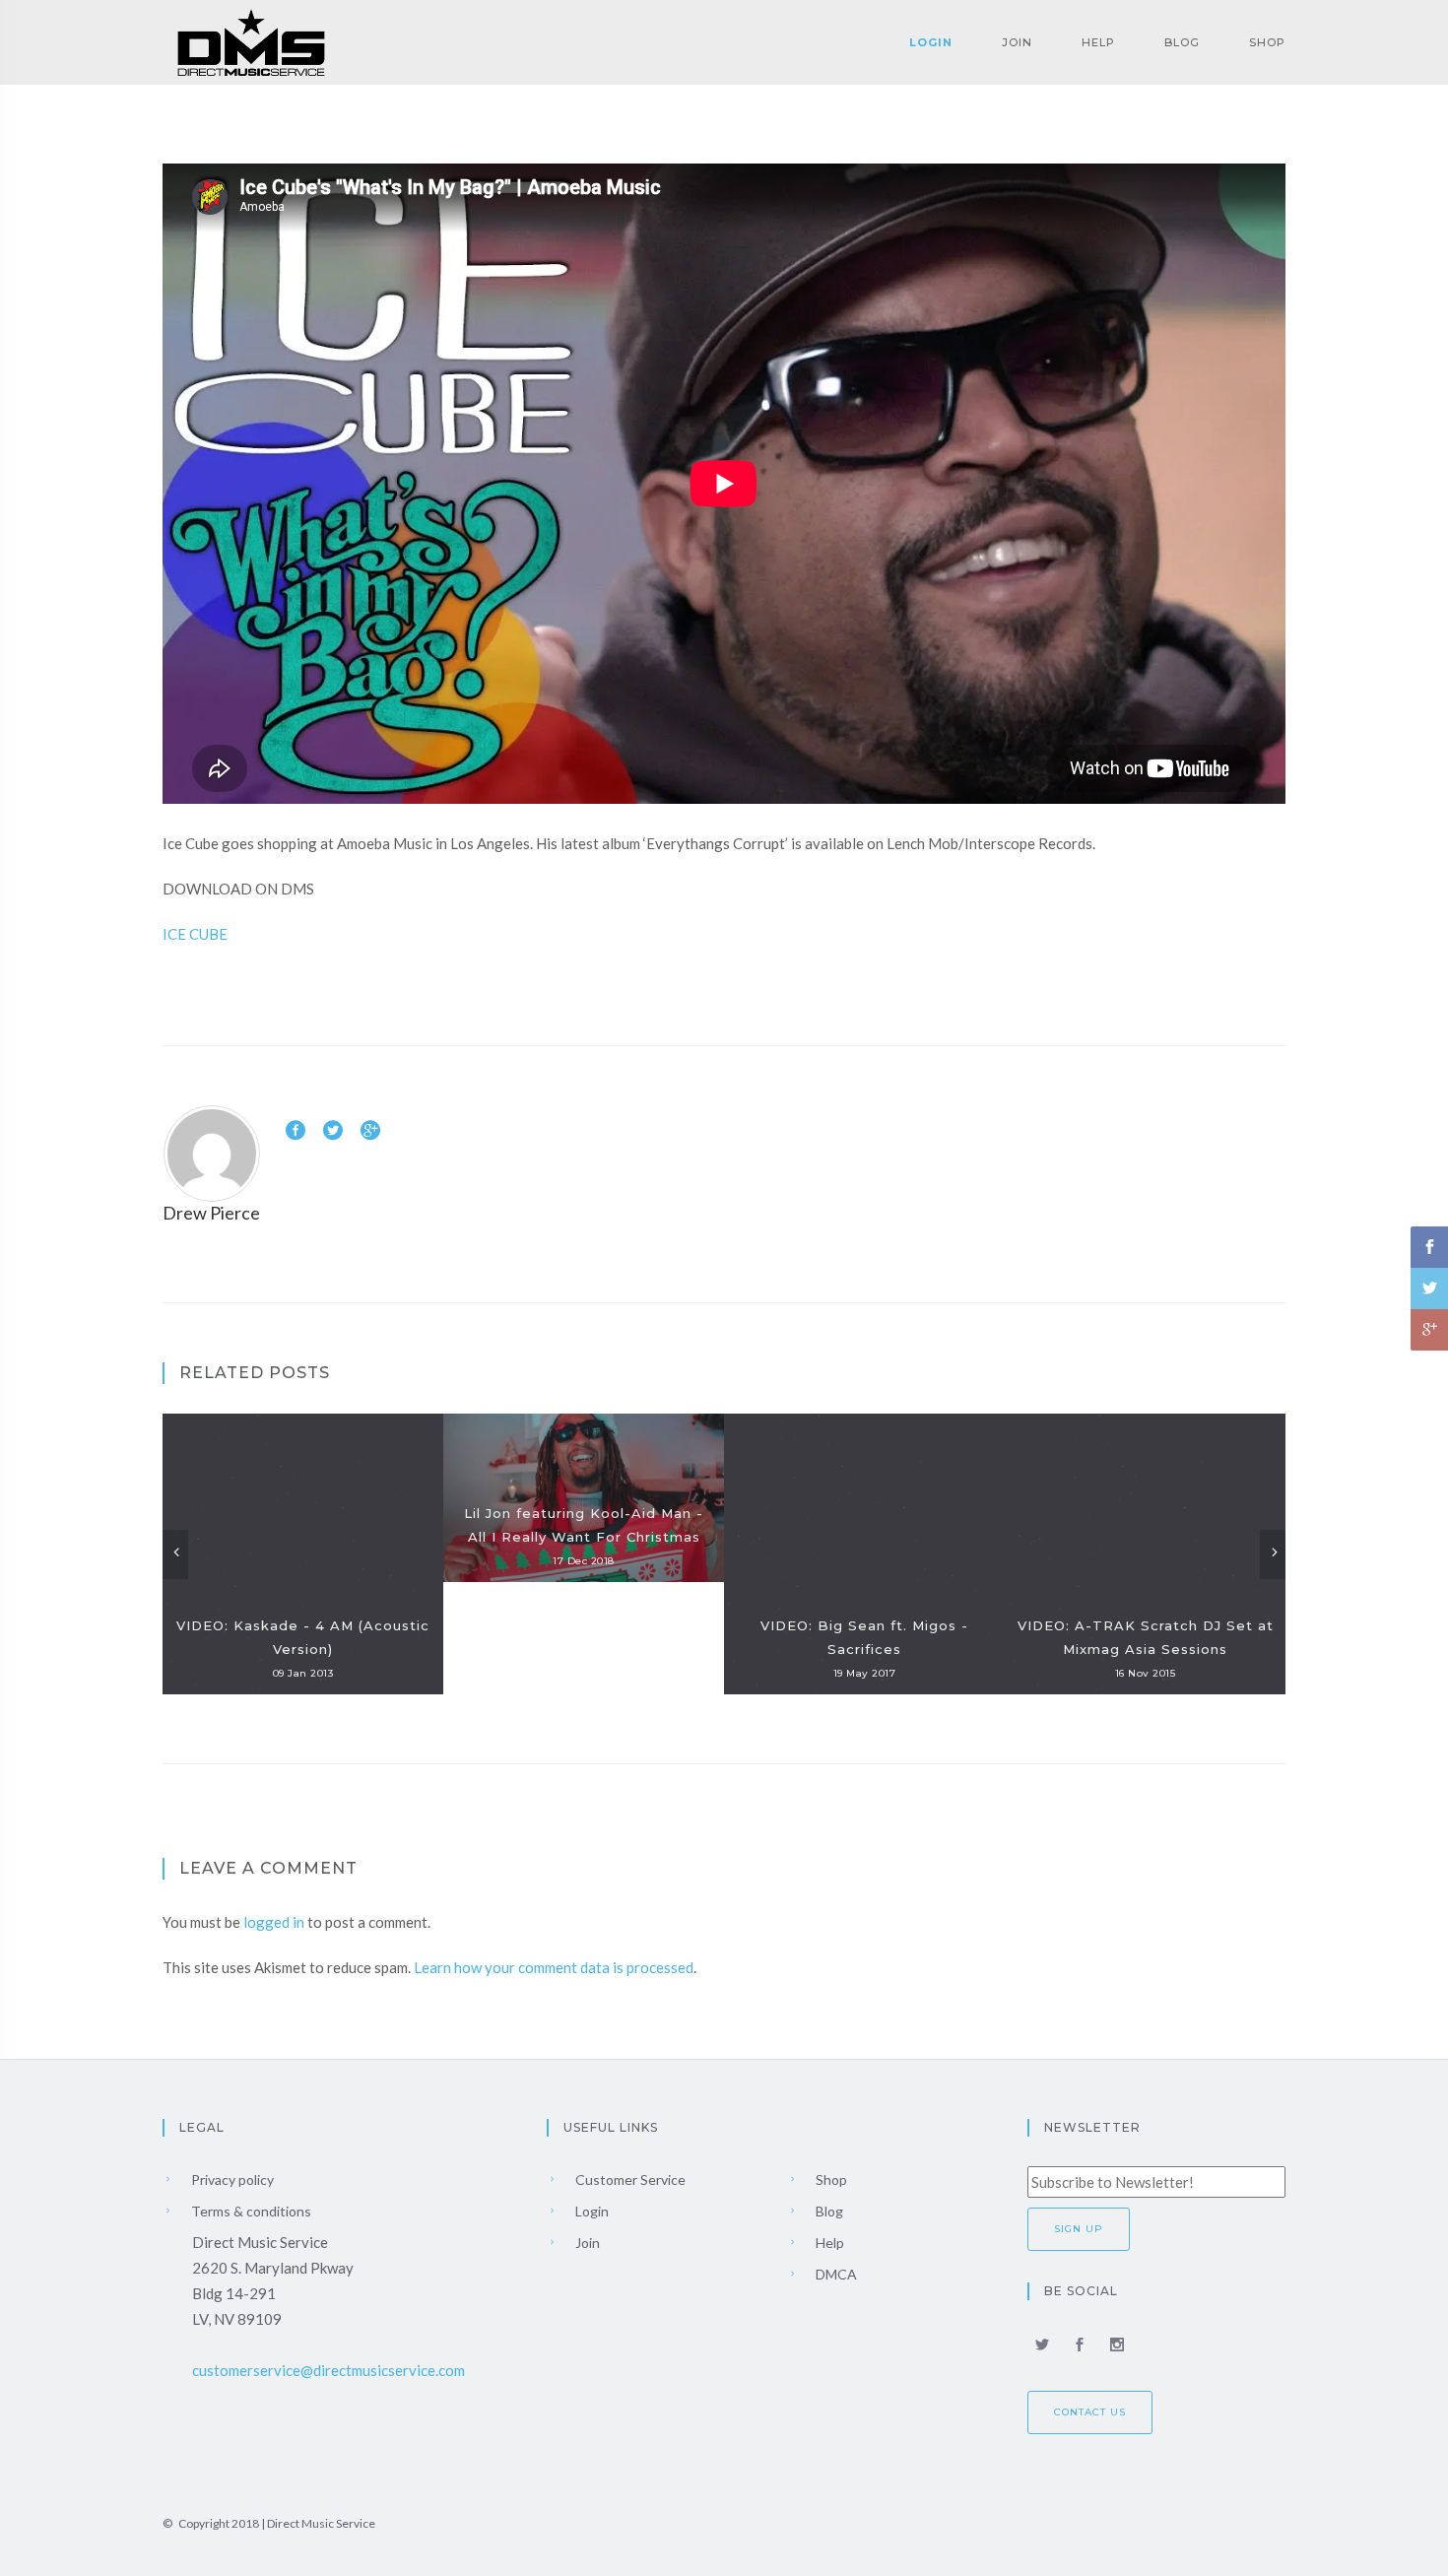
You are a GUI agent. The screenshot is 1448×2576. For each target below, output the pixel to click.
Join (1017, 42)
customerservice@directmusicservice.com (329, 2370)
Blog (1182, 42)
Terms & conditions (250, 2211)
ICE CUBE (195, 934)
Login (931, 42)
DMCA (835, 2274)
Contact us (1090, 2412)
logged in (274, 1922)
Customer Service (629, 2180)
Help (1098, 42)
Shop (1267, 42)
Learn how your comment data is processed (554, 1967)
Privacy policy (231, 2180)
